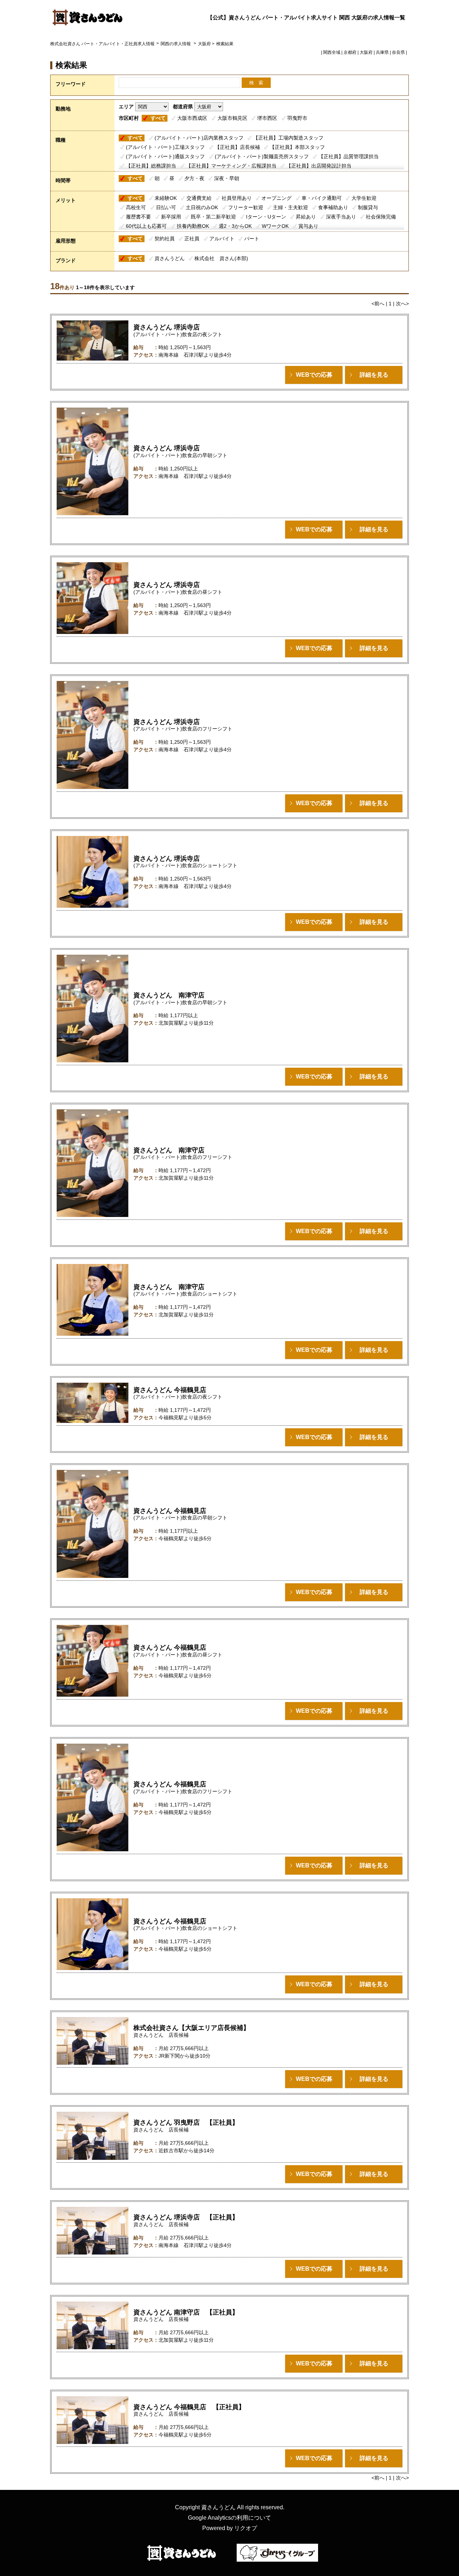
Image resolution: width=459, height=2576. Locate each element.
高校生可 (136, 207)
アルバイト (222, 239)
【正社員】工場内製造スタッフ (288, 138)
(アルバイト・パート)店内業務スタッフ (199, 138)
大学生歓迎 (364, 198)
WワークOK (275, 226)
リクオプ (246, 2528)
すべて (158, 118)
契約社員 (165, 239)
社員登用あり (237, 198)
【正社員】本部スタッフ (297, 147)
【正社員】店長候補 (237, 147)
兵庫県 (382, 52)
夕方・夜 (194, 178)
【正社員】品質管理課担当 (349, 156)
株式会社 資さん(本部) (221, 258)
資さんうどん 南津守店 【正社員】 (186, 2312)
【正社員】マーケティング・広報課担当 (231, 166)
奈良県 (398, 52)
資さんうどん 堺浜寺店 (167, 327)
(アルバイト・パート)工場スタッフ (165, 147)
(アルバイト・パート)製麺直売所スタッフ (262, 156)
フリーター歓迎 (246, 207)
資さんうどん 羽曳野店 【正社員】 (186, 2123)
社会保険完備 (381, 217)
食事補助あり (333, 207)
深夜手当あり (341, 217)
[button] (314, 375)
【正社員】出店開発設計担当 (319, 166)
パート (252, 239)
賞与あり (308, 226)
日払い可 (166, 207)
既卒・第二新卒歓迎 (213, 217)
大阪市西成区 (192, 118)
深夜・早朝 (227, 178)
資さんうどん (170, 258)
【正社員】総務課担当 (151, 166)
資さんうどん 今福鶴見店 (170, 1390)
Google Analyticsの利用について (229, 2518)
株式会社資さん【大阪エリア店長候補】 (191, 2028)
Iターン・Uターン (266, 217)
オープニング (276, 198)
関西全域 (332, 52)
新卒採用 (171, 217)
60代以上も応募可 (146, 226)
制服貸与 (368, 207)
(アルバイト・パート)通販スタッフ (165, 156)
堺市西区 (267, 118)
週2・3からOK (235, 226)
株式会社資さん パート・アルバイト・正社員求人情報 (102, 44)
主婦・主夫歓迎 (290, 207)
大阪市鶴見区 (232, 118)
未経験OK (166, 198)
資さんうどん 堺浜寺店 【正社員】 (186, 2217)
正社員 (192, 239)
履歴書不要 (138, 217)
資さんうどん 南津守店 (169, 995)
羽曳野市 (297, 118)
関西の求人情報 (176, 44)
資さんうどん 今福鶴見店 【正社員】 (189, 2407)
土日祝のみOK (202, 207)
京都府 (350, 52)
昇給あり (306, 217)
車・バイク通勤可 (322, 198)
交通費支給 (199, 198)
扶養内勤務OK (193, 226)
